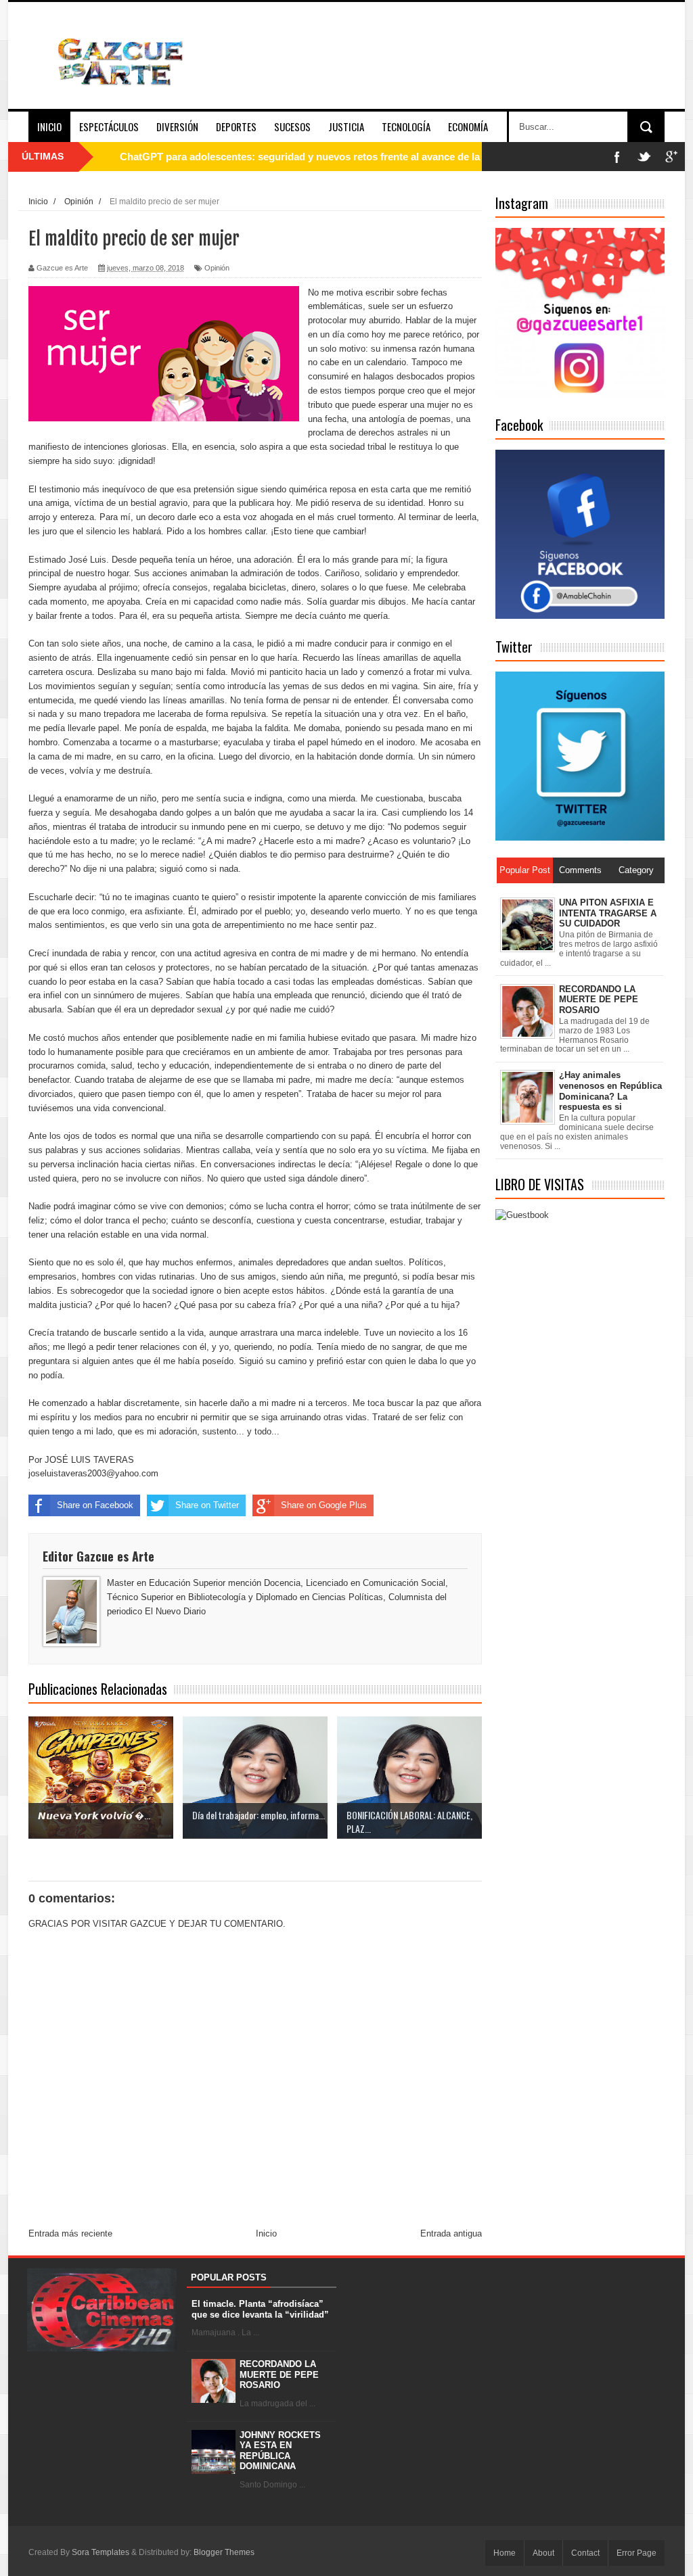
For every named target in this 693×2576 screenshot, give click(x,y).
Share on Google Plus (324, 1505)
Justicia (346, 126)
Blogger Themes (224, 2552)
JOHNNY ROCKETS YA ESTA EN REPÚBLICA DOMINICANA (280, 2451)
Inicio (49, 126)
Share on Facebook (95, 1505)
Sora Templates (100, 2552)
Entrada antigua (451, 2233)
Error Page (636, 2553)
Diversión (177, 126)
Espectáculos (109, 126)
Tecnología (406, 126)
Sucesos (292, 126)
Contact (585, 2553)
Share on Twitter (207, 1505)
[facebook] (617, 157)
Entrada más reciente (70, 2233)
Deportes (236, 126)
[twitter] (644, 157)
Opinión (217, 268)
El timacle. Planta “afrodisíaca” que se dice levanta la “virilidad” (260, 2309)
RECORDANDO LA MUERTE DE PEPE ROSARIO (279, 2374)
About (543, 2553)
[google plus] (671, 157)
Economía (468, 126)
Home (505, 2553)
